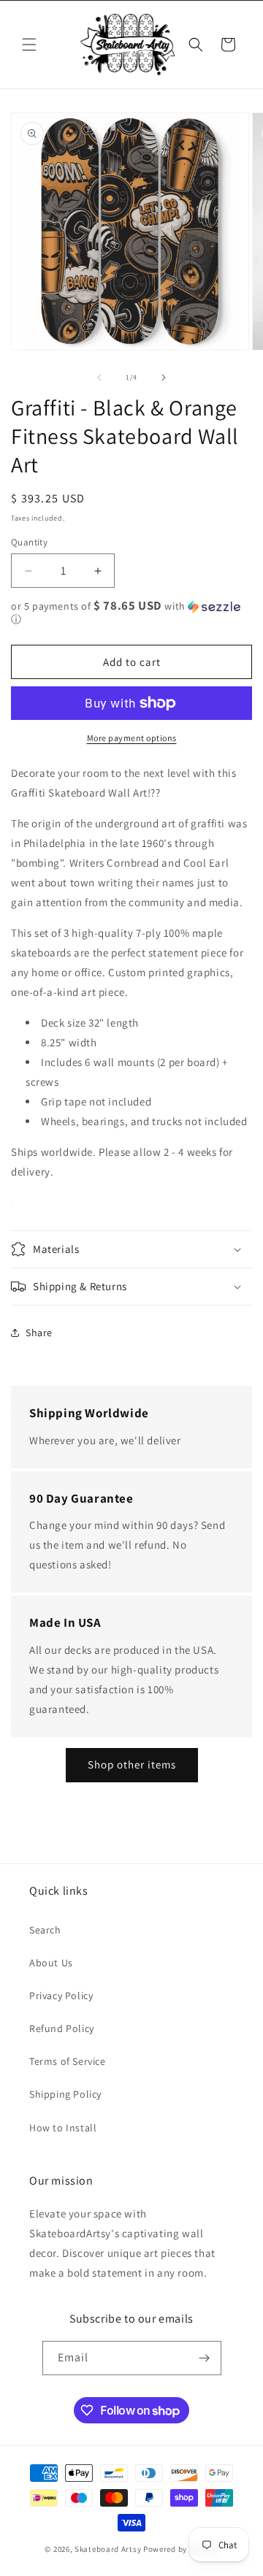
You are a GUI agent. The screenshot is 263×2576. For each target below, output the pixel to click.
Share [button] (39, 1333)
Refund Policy (62, 2028)
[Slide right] (164, 377)
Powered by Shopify (181, 2549)
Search (45, 1930)
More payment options (132, 738)
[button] (29, 45)
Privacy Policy (61, 1996)
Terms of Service (68, 2061)
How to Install (63, 2128)
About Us (51, 1963)
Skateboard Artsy (108, 2549)
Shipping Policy (65, 2094)
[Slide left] (99, 377)
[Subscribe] (205, 2358)
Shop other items (132, 1764)
